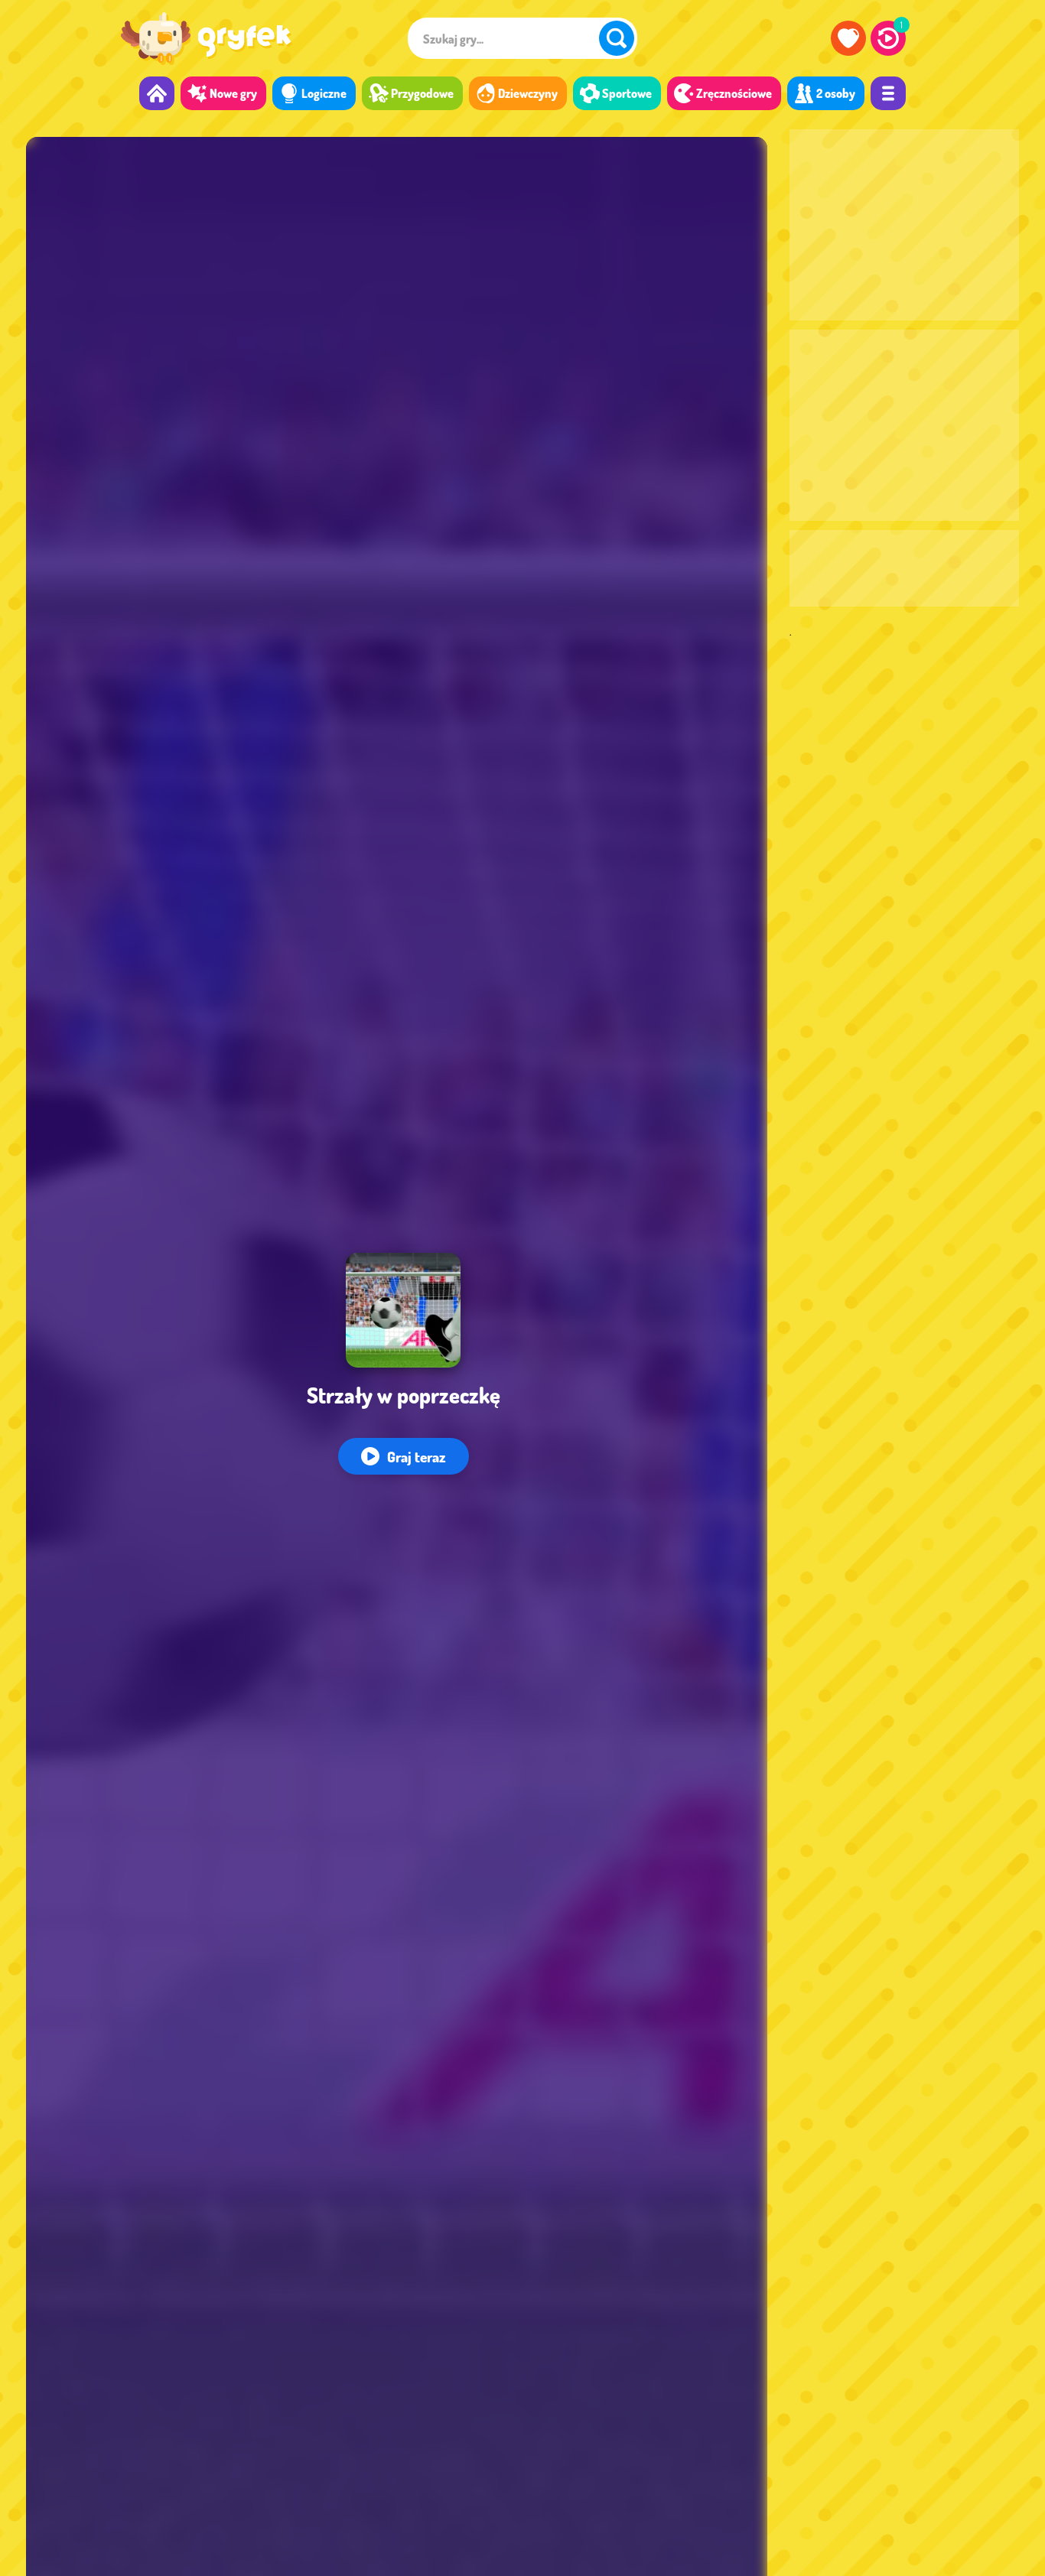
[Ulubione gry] (848, 38)
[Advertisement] (904, 225)
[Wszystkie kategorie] (888, 93)
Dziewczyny (528, 93)
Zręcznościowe (734, 93)
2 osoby (836, 93)
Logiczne (324, 93)
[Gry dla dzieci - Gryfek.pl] (207, 38)
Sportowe (627, 93)
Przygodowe (422, 93)
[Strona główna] (157, 93)
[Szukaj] (617, 38)
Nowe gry (233, 93)
